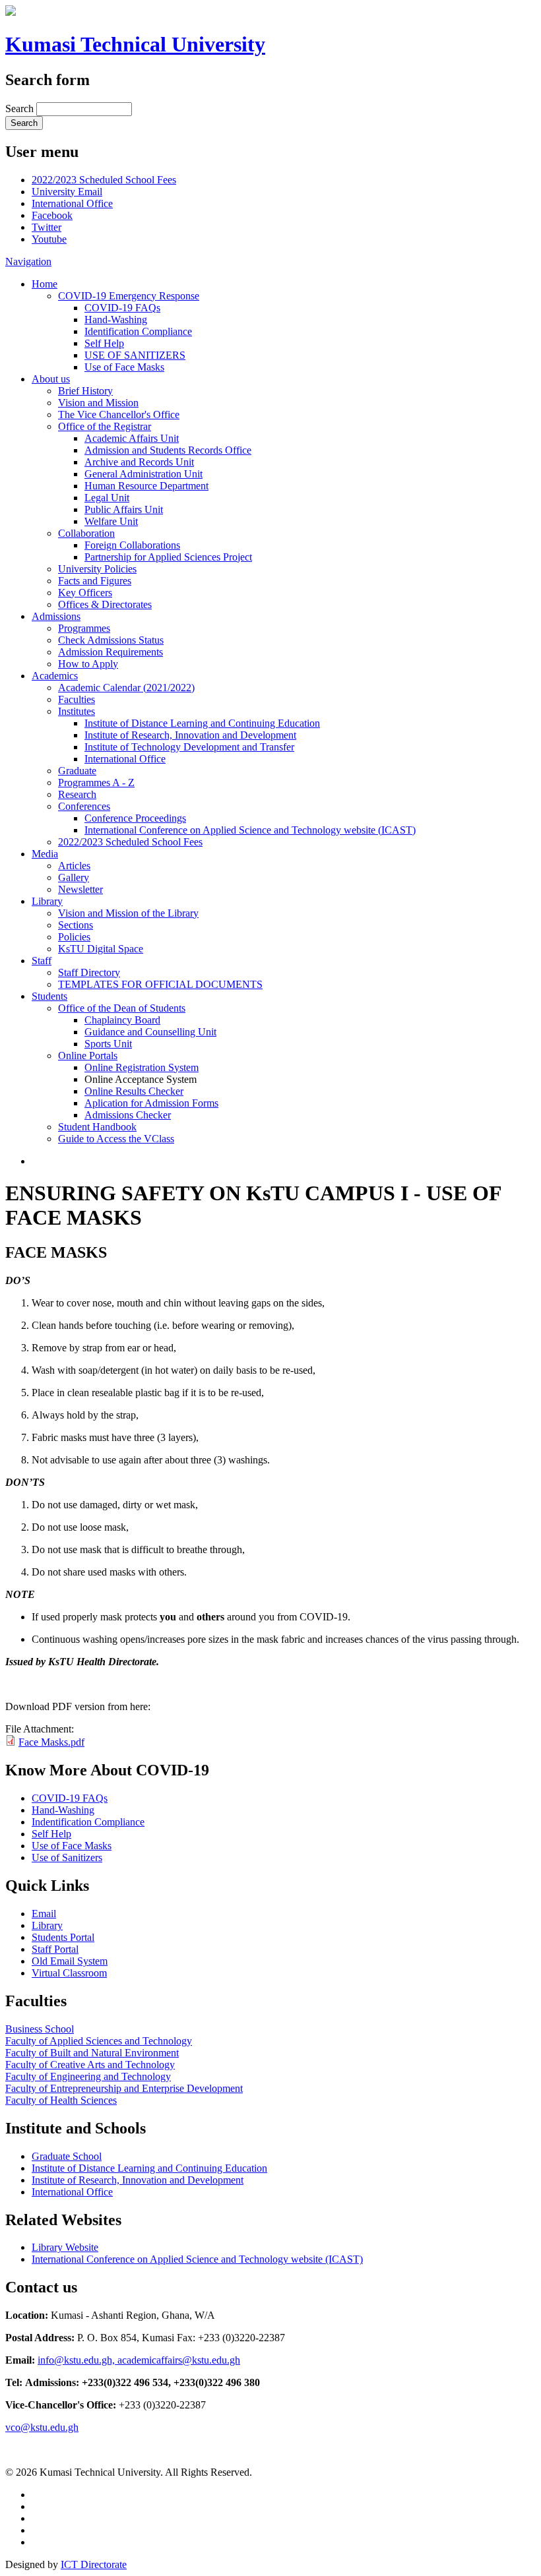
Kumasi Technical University (135, 44)
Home (45, 284)
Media (45, 854)
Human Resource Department (146, 486)
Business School (40, 2029)
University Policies (97, 569)
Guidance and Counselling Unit (150, 1032)
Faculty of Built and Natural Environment (92, 2053)
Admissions (56, 616)
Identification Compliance (138, 331)
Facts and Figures (95, 581)
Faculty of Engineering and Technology (88, 2076)
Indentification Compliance (88, 1822)
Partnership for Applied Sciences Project (168, 557)
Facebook (52, 215)
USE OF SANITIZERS (135, 355)
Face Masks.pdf (51, 1742)
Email (44, 1914)
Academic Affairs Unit (132, 438)
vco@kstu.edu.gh (42, 2427)
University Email (67, 192)
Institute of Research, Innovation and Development (190, 735)
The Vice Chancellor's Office (119, 414)
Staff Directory (89, 972)
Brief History (85, 391)
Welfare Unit (111, 521)
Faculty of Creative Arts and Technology (90, 2065)
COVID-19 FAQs (122, 308)
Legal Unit (107, 498)
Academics (55, 676)
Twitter (47, 227)
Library (47, 901)
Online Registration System (142, 1067)
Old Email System (70, 1961)
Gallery (74, 877)
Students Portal (63, 1937)
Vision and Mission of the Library (128, 913)
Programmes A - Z (96, 782)
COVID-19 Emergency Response (129, 296)
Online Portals (88, 1056)
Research (77, 794)
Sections (76, 925)
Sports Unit (108, 1044)
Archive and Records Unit (139, 462)
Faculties (77, 699)
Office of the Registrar (105, 426)
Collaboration (86, 533)
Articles (74, 866)
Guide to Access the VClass (116, 1139)
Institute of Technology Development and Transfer (189, 747)
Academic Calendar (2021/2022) (126, 688)
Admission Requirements (111, 652)
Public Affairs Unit (124, 509)
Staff (42, 961)
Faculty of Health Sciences (61, 2100)
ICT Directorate (94, 2564)
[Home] (11, 12)
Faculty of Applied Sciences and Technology (99, 2041)
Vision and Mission (98, 403)
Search (21, 108)
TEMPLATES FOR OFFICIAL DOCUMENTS (160, 984)
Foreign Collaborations (132, 545)
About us (51, 379)
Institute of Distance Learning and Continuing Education (202, 723)
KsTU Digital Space (101, 949)
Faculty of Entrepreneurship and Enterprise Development (124, 2088)
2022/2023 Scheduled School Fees (104, 180)
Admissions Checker (128, 1115)
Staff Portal (55, 1949)
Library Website (65, 2247)
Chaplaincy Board (122, 1020)
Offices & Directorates (105, 604)
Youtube (49, 239)
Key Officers (85, 593)
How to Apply (88, 664)
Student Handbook (97, 1127)
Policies (74, 937)
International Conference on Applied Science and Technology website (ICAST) (250, 830)
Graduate (77, 771)
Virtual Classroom (69, 1973)
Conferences (84, 806)
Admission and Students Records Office (168, 450)
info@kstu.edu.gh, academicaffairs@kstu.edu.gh (139, 2360)
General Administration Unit (143, 474)
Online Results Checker (134, 1091)
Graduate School (67, 2156)
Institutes (77, 711)
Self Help (104, 343)
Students (49, 996)
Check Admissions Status (111, 640)
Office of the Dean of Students (122, 1008)
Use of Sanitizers (67, 1857)
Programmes (84, 628)
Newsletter (80, 889)
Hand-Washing (116, 320)
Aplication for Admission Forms (151, 1103)
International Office (72, 203)
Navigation (28, 261)
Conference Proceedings (135, 818)
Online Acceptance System (141, 1079)
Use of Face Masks (124, 367)
